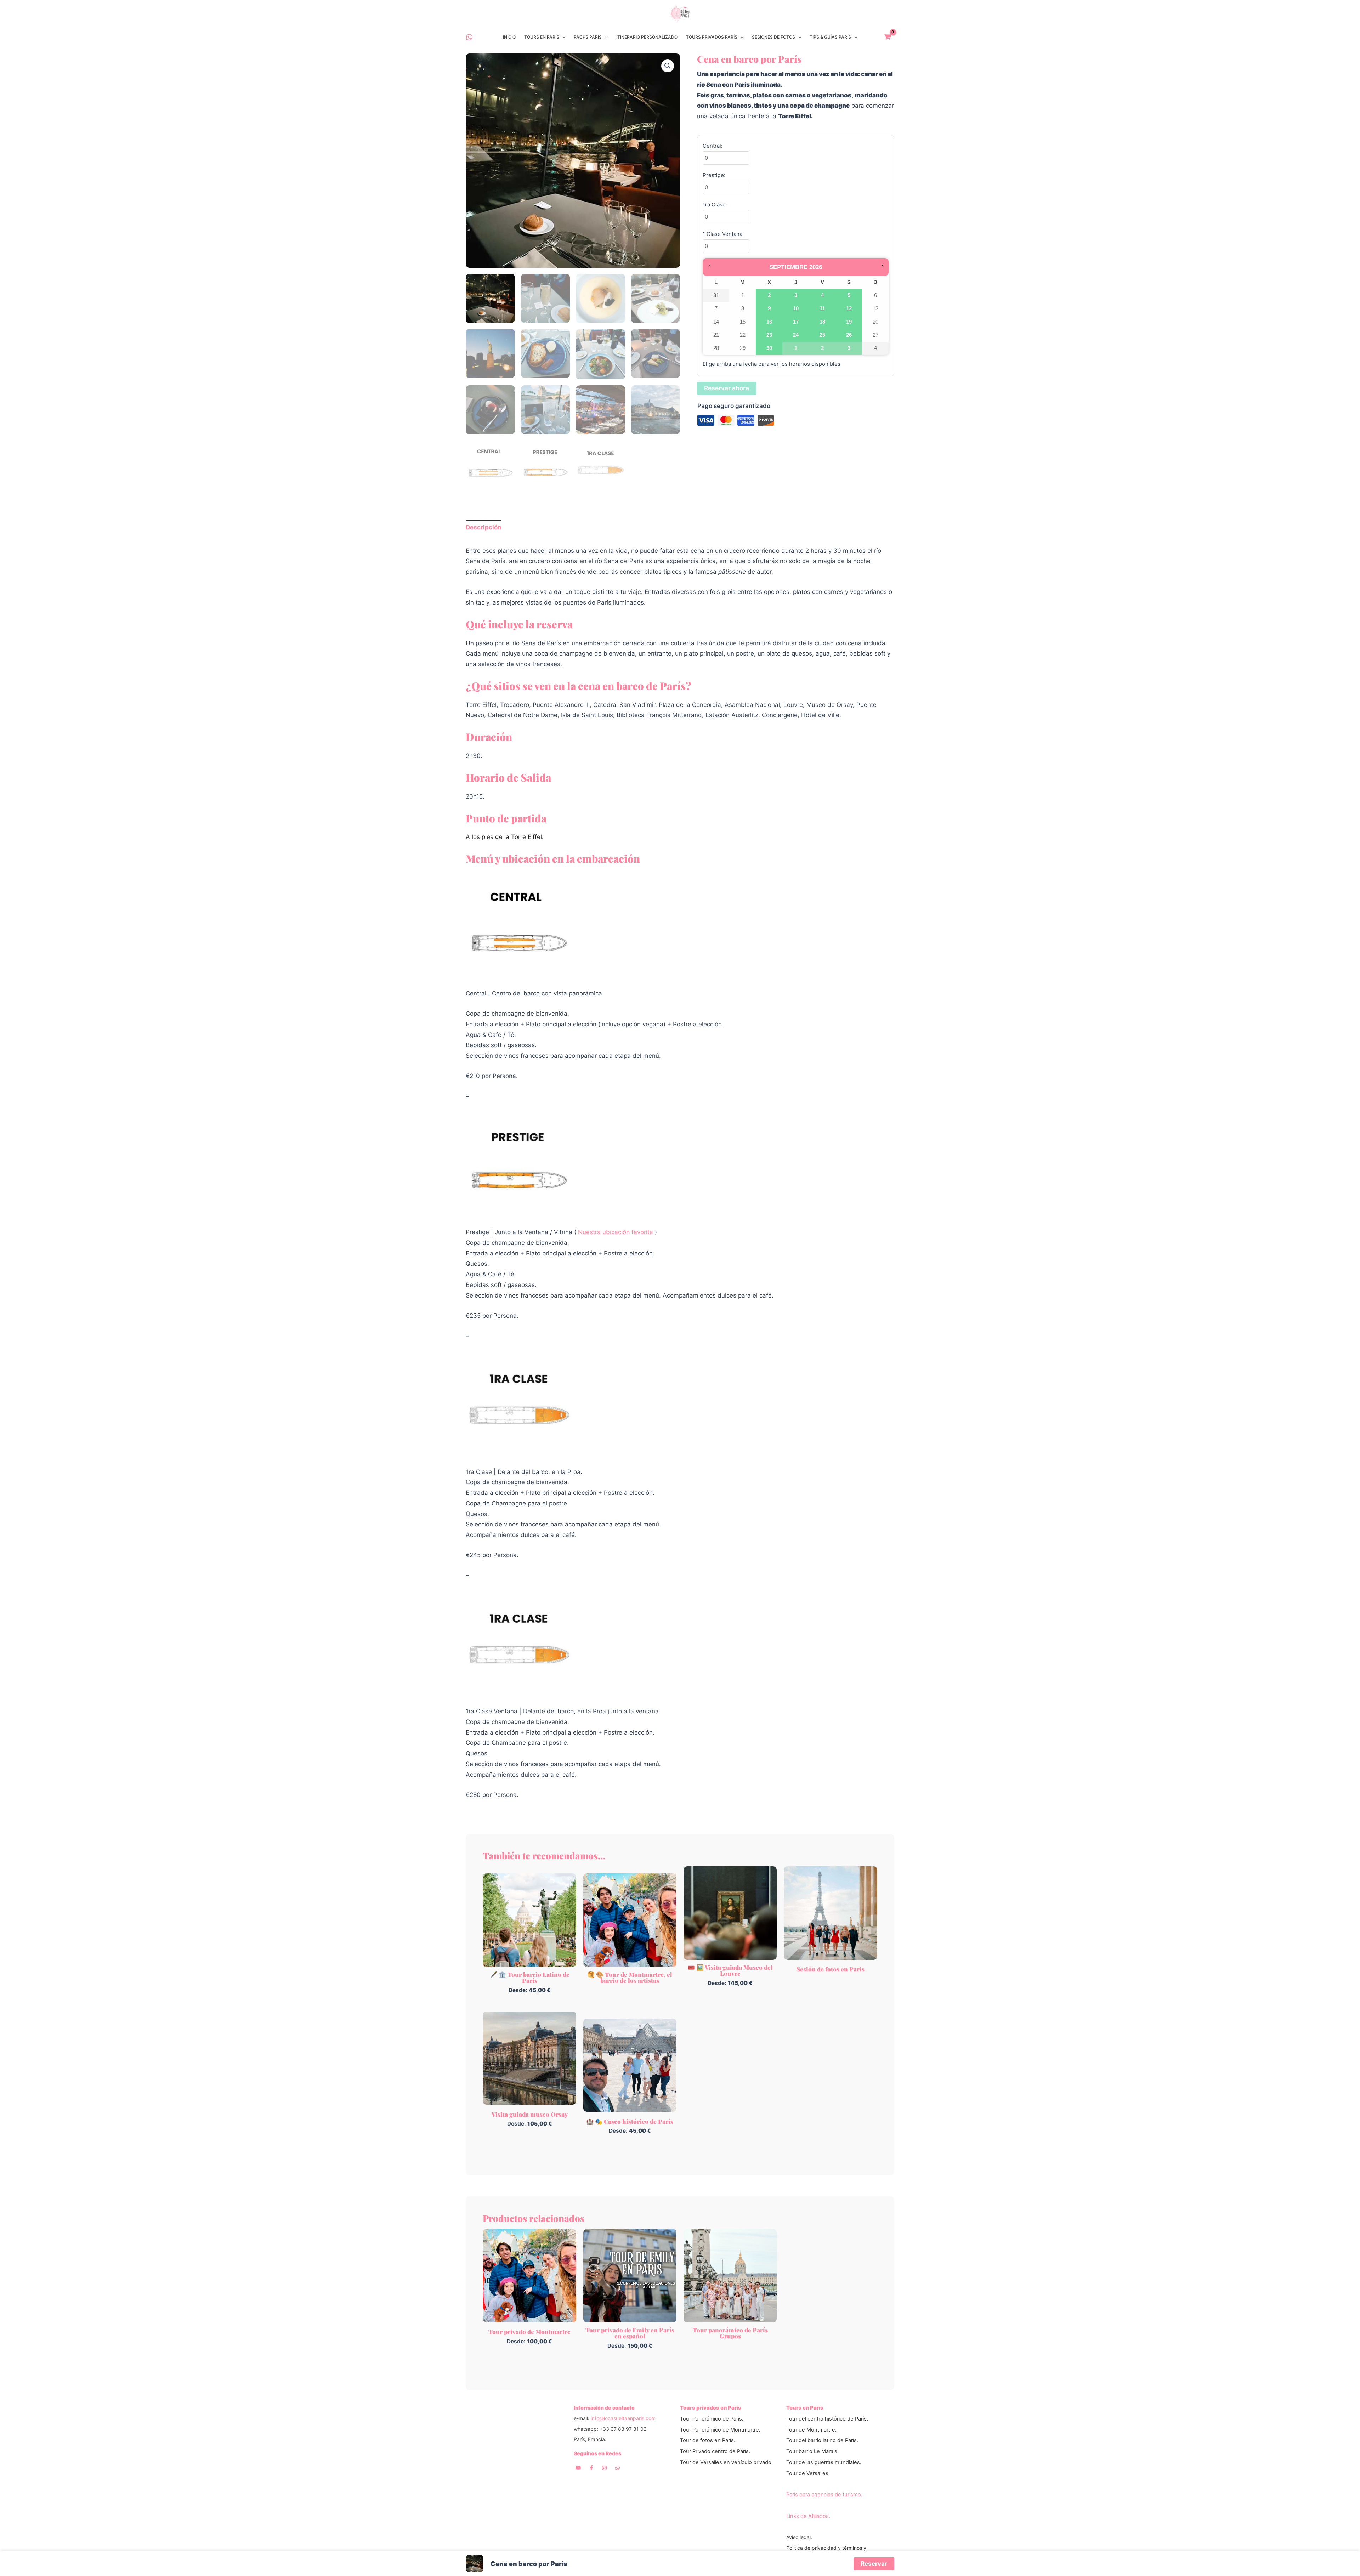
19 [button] (849, 324)
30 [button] (769, 350)
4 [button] (823, 297)
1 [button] (793, 350)
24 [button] (796, 337)
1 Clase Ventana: (723, 234)
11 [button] (823, 310)
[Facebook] (591, 2468)
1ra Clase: (715, 205)
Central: (713, 146)
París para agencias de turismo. (824, 2495)
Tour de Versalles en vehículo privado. (726, 2462)
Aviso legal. (799, 2537)
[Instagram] (604, 2468)
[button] (562, 37)
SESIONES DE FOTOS (773, 37)
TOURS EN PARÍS (542, 37)
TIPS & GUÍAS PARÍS (830, 37)
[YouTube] (578, 2468)
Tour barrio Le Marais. (812, 2451)
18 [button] (823, 324)
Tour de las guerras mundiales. (824, 2462)
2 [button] (769, 297)
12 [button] (849, 310)
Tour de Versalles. (808, 2473)
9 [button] (769, 310)
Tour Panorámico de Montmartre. (720, 2430)
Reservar (874, 2564)
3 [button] (796, 297)
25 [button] (823, 337)
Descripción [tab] (484, 527)
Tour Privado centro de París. (715, 2451)
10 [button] (796, 310)
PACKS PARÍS (588, 37)
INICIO (509, 37)
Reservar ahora (727, 388)
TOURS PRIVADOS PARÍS (712, 37)
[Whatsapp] (617, 2468)
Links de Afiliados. (808, 2516)
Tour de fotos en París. (708, 2440)
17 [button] (796, 324)
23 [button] (769, 337)
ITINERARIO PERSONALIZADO (647, 37)
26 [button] (849, 337)
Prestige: (714, 175)
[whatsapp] (469, 37)
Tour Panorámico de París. (712, 2419)
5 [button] (849, 297)
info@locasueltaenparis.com (623, 2418)
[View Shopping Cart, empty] (888, 37)
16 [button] (769, 324)
